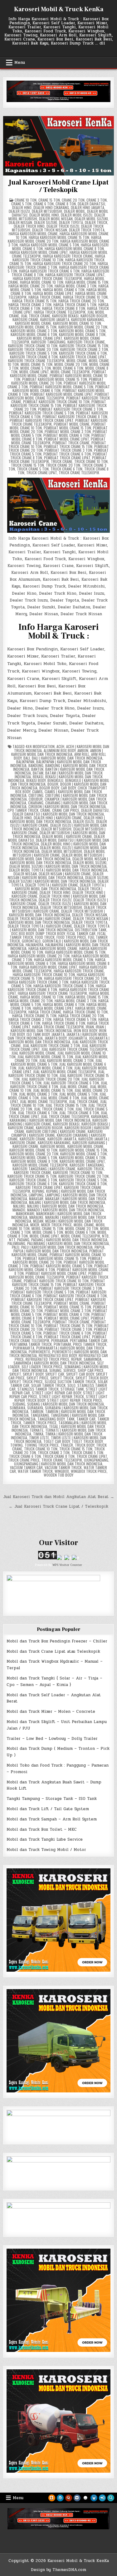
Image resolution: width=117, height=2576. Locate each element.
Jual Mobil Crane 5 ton (78, 1094)
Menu (20, 63)
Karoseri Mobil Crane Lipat (39, 338)
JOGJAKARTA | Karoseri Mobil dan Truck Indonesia (59, 1040)
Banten (37, 769)
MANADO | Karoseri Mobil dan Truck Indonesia (66, 1210)
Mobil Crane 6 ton (68, 368)
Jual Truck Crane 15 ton (66, 1105)
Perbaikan (60, 1340)
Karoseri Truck (91, 1169)
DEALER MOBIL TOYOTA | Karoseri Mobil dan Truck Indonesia (58, 870)
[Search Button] (111, 2498)
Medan (38, 1221)
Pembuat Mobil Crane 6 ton (66, 435)
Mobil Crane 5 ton (36, 368)
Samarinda (93, 1359)
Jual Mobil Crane (74, 1087)
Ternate (37, 1430)
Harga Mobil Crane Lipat (53, 293)
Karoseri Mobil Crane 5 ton (82, 331)
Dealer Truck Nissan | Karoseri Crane (39, 918)
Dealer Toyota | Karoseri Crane (52, 885)
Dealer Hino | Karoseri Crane (58, 818)
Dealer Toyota (71, 222)
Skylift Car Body (80, 1374)
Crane (45, 810)
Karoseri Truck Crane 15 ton (84, 346)
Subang (19, 1404)
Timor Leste (39, 1438)
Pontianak (62, 1344)
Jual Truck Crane (36, 316)
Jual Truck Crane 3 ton (54, 1109)
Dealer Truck (96, 222)
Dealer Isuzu (19, 211)
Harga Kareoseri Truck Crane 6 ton (49, 271)
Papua (100, 1247)
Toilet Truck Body (87, 1441)
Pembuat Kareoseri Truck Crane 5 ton (41, 413)
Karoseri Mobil (53, 1146)
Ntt (12, 1240)
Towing (17, 1445)
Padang (23, 1240)
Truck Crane (62, 461)
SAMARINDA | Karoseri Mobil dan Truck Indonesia (54, 1363)
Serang (55, 1370)
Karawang (100, 1116)
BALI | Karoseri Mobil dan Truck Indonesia (67, 758)
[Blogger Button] (52, 2498)
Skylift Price (37, 1378)
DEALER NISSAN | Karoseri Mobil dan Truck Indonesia (56, 876)
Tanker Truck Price (40, 1423)
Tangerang (40, 1415)
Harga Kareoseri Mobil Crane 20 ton (55, 239)
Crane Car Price (66, 810)
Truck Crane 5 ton (33, 469)
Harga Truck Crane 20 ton (81, 301)
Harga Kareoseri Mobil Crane (33, 234)
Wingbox (62, 1471)
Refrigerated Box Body (58, 1355)
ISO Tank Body (38, 1034)
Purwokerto (39, 1352)
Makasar (36, 1199)
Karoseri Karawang (88, 319)
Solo (71, 1385)
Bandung (36, 765)
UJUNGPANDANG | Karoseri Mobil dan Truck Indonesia (58, 1464)
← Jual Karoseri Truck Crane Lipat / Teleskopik (58, 1506)
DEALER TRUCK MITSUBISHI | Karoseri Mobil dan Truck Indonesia (57, 913)
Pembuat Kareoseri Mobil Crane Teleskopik (58, 396)
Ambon (83, 750)
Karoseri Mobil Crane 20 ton (83, 327)
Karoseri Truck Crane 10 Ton (33, 346)
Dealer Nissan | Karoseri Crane (65, 874)
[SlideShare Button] (94, 2498)
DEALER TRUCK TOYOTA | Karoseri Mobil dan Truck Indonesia (60, 928)
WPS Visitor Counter (67, 1565)
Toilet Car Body (57, 1441)
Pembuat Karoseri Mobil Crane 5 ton (61, 1266)
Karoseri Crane (25, 319)
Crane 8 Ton (66, 204)
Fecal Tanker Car (81, 933)
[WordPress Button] (60, 2498)
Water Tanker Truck (35, 1471)
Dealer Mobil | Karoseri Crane (67, 836)
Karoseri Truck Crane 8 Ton (34, 357)
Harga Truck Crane (45, 297)
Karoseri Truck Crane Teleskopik (36, 361)
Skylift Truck (62, 1378)
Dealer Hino (22, 207)
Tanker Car (86, 1419)
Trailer (67, 1445)
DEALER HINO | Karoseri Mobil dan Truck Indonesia (57, 820)
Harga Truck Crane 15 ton (34, 301)
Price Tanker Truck (90, 1344)
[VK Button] (77, 2498)
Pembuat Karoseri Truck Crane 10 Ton (56, 1281)
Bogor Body (49, 788)
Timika (38, 1434)
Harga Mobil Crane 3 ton (76, 286)
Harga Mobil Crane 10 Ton (42, 282)
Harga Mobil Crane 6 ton (64, 290)
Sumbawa (17, 1408)
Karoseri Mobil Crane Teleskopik (40, 1165)
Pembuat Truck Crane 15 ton (68, 446)
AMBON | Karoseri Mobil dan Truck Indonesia (57, 752)
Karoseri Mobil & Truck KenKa (59, 9)
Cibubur (36, 799)
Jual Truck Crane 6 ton (38, 1113)
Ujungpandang (96, 1460)
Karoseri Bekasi (65, 316)
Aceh (60, 746)
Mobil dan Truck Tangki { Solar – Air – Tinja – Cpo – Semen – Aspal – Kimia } (54, 1681)
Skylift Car (55, 1374)
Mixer (35, 1225)
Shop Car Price (91, 1370)
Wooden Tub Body (58, 1475)
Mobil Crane (77, 361)
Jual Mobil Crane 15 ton (53, 1090)
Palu (16, 1247)
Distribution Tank (91, 930)
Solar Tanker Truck (48, 1385)
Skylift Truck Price (26, 1382)
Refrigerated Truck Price (47, 1359)
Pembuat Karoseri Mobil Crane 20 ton (58, 1260)
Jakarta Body (56, 1038)
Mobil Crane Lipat (34, 372)
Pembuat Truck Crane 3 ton (68, 450)
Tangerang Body (51, 1419)
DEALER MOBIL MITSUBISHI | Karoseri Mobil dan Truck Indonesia (57, 857)
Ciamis (37, 792)
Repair (76, 1359)
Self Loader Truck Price (42, 1367)
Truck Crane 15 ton (27, 465)
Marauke (36, 1217)
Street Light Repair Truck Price (75, 1400)
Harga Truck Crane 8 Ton (64, 308)
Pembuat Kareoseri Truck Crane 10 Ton (56, 402)
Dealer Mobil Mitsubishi (62, 851)
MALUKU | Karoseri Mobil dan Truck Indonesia (65, 1206)
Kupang (38, 1191)
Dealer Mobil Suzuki (91, 219)
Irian (90, 1027)
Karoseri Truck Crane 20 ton (33, 349)
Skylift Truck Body (92, 1378)
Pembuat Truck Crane (71, 443)
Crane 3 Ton (97, 200)
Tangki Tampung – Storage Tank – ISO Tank (52, 1799)
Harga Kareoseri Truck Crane (68, 256)
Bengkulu (55, 780)
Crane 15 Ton (49, 200)
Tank (71, 1419)
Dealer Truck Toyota (87, 230)
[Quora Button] (69, 2498)
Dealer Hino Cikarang (51, 207)
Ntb (105, 1236)
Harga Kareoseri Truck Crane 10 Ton (59, 258)
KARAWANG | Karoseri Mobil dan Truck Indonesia (50, 1120)
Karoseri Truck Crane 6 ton (83, 353)
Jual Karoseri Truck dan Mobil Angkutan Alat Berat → (59, 1497)
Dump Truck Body (50, 933)
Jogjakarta (78, 1038)
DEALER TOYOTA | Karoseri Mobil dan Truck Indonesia (61, 887)
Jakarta (58, 1034)
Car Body (68, 788)
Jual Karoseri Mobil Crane (34, 1053)
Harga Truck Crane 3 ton (30, 304)
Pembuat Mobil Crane (72, 424)
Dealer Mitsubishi (47, 211)
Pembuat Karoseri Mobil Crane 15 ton (54, 1258)
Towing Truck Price (42, 1445)
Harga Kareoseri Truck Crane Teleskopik (47, 278)
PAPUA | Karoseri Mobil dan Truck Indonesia (50, 1251)
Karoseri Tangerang (48, 342)
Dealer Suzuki (46, 222)
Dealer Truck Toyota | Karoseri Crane (40, 926)
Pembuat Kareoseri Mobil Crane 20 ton (57, 381)
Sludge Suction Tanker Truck (70, 1382)
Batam (38, 773)
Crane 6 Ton (44, 204)
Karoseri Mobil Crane (33, 323)
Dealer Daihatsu (91, 204)
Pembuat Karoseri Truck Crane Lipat (42, 1299)
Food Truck (45, 937)
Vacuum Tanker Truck (63, 1467)
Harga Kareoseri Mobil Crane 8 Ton (74, 248)
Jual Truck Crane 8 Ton (79, 1113)
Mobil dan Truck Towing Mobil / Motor (46, 1850)
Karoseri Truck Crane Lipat (83, 357)
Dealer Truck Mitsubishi (61, 907)
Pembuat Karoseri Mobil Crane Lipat (56, 1273)
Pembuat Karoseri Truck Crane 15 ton (59, 1283)
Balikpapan (25, 762)
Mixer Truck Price (56, 1225)
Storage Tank (72, 1389)
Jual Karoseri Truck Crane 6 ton (71, 1083)
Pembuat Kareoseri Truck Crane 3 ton (71, 409)
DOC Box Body (22, 933)
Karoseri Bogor (94, 316)
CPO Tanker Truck (23, 810)
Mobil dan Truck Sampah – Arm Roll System (52, 1819)
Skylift (15, 1374)
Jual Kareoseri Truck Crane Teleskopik (74, 1049)
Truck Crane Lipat (41, 473)
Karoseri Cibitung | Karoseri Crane (56, 1131)
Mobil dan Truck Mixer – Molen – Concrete (51, 1712)
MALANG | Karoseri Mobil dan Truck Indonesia (67, 1202)
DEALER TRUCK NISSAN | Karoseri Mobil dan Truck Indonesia (59, 920)
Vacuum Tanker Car (26, 1467)
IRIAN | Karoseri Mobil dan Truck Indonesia (58, 1029)
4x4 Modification (40, 746)
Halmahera (34, 945)
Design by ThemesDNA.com (58, 2570)
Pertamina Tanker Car (89, 1340)
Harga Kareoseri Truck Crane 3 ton (38, 982)
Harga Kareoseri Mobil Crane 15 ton (59, 237)
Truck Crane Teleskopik (79, 473)
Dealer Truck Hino (29, 226)
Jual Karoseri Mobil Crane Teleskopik (65, 1072)
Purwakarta (24, 1348)
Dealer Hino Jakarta (88, 207)
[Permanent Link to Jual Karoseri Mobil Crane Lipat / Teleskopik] (58, 146)
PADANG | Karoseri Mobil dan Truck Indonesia (69, 1240)
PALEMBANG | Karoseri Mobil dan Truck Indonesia (68, 1243)
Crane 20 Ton (73, 200)
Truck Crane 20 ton (63, 465)
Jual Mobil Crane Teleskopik (44, 1101)
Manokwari (25, 1213)
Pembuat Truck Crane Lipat (67, 458)
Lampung (36, 1195)
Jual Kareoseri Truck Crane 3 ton (51, 1045)
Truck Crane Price (24, 1460)
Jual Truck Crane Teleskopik (65, 1116)
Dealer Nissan (20, 222)
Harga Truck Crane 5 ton (75, 304)
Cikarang (36, 803)
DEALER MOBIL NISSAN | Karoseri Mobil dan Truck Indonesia (59, 861)
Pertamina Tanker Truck (31, 1344)
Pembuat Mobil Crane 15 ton (67, 428)
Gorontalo (31, 941)
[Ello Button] (85, 2498)
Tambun (37, 1411)
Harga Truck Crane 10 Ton (85, 297)
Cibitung (36, 795)
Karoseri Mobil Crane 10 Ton (77, 323)
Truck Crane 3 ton (54, 1452)
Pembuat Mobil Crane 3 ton (68, 431)
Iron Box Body (85, 1030)
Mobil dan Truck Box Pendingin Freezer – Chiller (57, 1641)
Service (70, 1370)
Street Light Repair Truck (61, 1396)
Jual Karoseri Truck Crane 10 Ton (57, 1073)
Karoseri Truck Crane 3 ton (84, 349)
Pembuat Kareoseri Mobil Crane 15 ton (55, 379)
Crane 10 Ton (26, 200)
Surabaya (35, 1408)
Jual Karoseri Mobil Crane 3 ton (66, 1060)
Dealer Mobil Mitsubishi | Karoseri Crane (59, 853)
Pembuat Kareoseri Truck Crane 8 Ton (75, 417)
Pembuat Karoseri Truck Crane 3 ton (70, 1288)
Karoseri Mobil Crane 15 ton (33, 327)
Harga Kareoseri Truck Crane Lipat (75, 275)
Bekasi (38, 777)
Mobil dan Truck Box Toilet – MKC (42, 1829)
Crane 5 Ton (21, 204)
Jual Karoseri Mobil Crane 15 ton (45, 1057)
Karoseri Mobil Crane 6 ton (34, 334)
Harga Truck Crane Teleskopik (60, 312)
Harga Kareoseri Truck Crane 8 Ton (57, 988)
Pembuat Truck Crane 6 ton (67, 454)
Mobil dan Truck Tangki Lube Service (45, 1839)
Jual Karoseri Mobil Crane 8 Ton (45, 1068)
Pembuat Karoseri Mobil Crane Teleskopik (56, 1275)
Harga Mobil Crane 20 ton (31, 286)
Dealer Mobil (75, 211)
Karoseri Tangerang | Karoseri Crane (44, 1169)
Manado (19, 1210)
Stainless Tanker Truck (38, 1389)
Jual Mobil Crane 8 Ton (60, 1098)
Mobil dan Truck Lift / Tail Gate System (48, 1809)
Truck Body (85, 1445)
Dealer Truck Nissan (50, 230)
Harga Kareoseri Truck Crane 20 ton (64, 263)
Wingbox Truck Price (89, 1471)
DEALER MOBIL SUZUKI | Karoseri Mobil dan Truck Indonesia (58, 866)
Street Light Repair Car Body (56, 1393)
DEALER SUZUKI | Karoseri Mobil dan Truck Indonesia (52, 881)
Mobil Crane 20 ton (71, 364)
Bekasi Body (36, 780)
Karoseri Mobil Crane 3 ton (34, 331)
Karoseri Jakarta (55, 319)
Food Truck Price (71, 937)
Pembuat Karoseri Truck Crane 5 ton (42, 1292)
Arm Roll (82, 754)
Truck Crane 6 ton (66, 469)
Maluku (19, 1206)
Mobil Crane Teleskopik (70, 372)
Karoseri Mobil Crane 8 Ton (82, 334)
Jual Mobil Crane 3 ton (38, 1094)
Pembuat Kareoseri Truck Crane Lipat (41, 420)
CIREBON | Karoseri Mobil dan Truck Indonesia (67, 806)
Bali (27, 758)
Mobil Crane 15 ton (37, 364)
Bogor (53, 784)
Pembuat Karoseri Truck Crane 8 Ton (75, 1296)
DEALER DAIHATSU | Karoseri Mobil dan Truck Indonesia (58, 814)
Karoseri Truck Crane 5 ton (33, 353)
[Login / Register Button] (102, 2498)
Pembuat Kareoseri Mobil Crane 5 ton (61, 387)
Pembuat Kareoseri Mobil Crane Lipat (61, 394)
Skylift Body (33, 1374)
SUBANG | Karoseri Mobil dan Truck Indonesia (66, 1404)
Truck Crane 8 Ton (59, 1456)
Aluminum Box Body (60, 750)
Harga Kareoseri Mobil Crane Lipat (39, 252)
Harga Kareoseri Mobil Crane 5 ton (49, 245)
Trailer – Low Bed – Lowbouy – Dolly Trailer (52, 1739)
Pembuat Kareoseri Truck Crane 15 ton (58, 403)
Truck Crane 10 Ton (91, 461)
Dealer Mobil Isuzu (77, 215)
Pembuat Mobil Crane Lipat (66, 439)
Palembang (16, 1243)
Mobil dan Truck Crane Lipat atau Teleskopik (53, 1651)
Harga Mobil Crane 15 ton (87, 282)
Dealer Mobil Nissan (56, 219)
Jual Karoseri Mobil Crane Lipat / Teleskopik (58, 186)
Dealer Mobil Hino (44, 215)
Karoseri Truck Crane (86, 342)
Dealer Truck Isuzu (63, 226)
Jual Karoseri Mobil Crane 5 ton (57, 1062)
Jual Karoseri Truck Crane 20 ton (51, 1079)
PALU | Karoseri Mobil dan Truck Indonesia (57, 1247)
